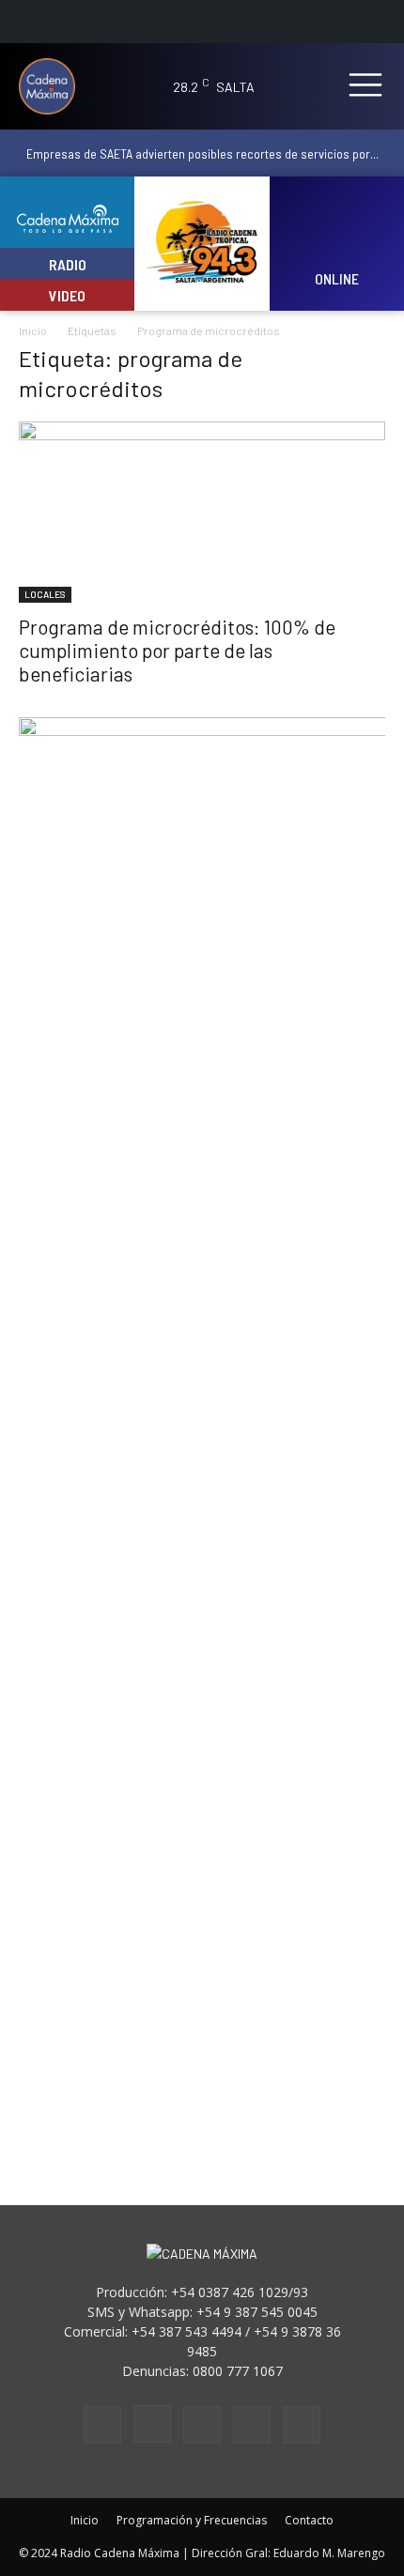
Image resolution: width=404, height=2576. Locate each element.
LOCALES (45, 594)
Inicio (33, 330)
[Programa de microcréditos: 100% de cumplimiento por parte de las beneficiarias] (202, 512)
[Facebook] (102, 2425)
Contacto (309, 2520)
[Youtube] (302, 2425)
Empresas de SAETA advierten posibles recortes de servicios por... (202, 153)
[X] (252, 2425)
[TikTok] (202, 2425)
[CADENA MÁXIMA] (55, 86)
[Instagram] (152, 2424)
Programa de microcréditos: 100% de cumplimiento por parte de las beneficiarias (177, 650)
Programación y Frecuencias (192, 2520)
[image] (337, 231)
